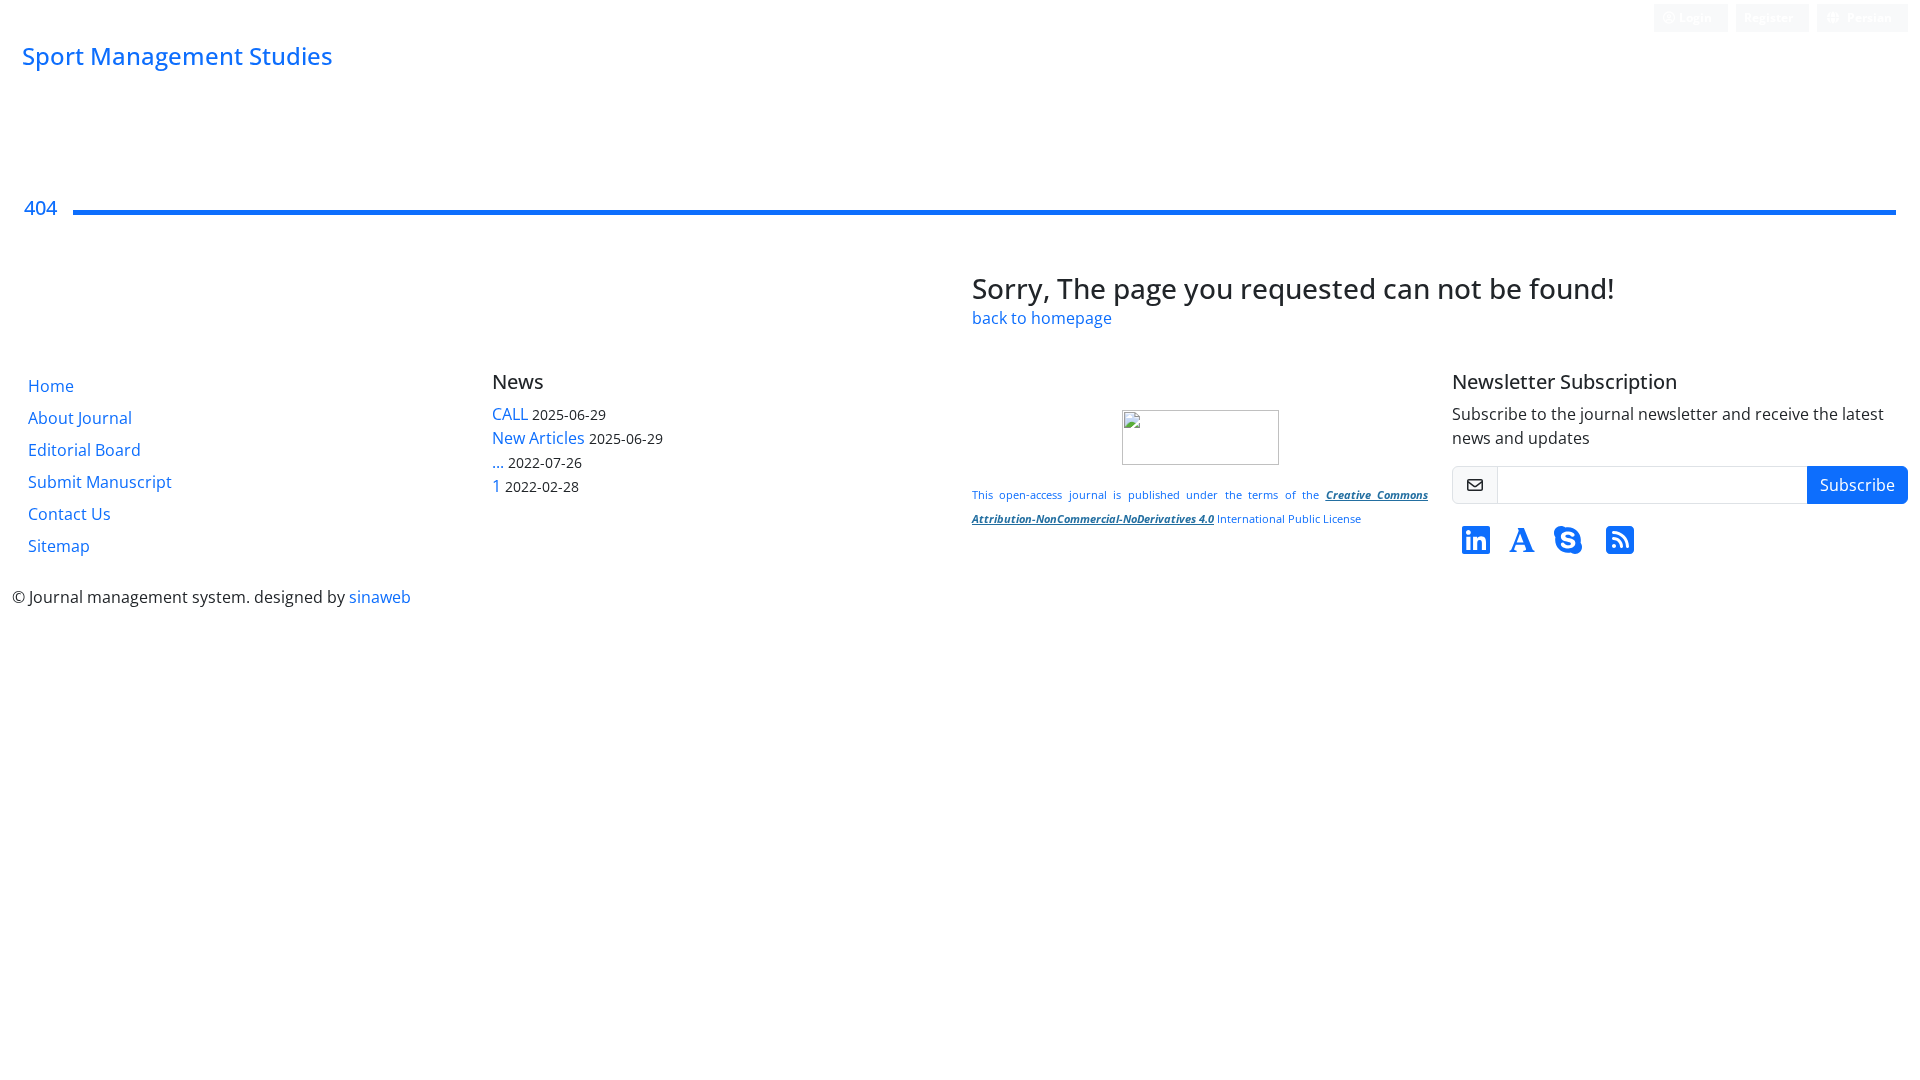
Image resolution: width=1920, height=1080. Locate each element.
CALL (510, 414)
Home (51, 386)
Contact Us (69, 514)
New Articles (538, 438)
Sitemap (59, 546)
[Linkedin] (1476, 546)
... (498, 462)
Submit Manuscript (100, 482)
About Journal (80, 418)
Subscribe (1857, 485)
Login (1694, 17)
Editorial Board (84, 450)
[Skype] (1568, 546)
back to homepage (1042, 318)
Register (1768, 17)
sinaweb (380, 597)
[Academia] (1522, 546)
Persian (1868, 17)
